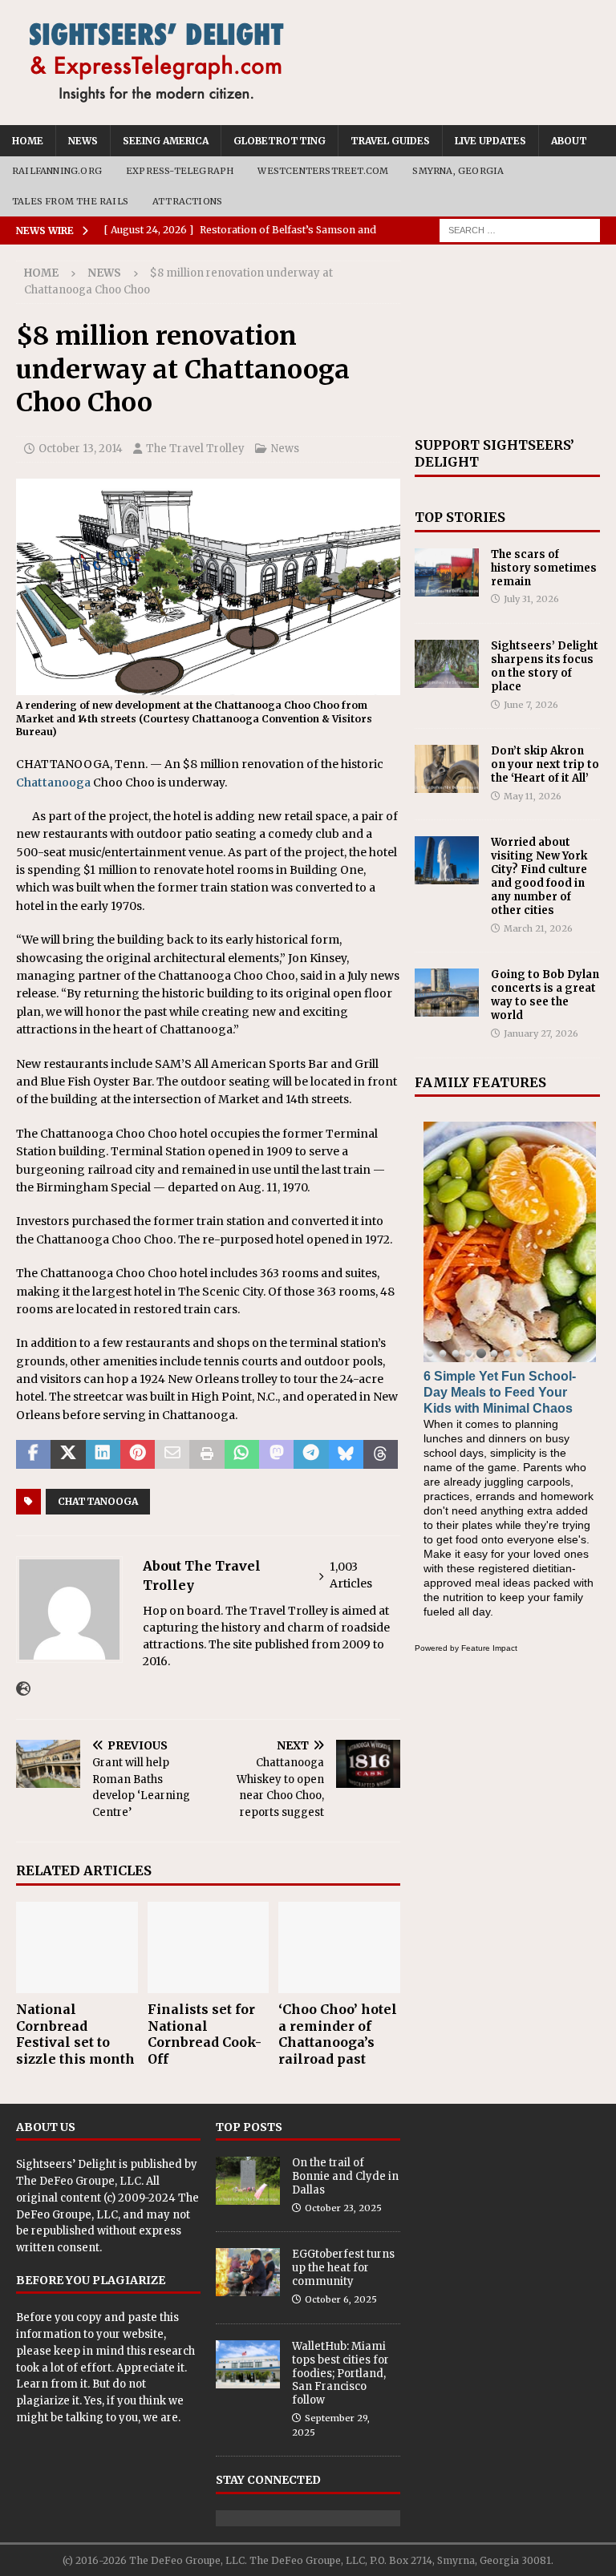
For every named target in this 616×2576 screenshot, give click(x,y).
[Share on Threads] (381, 1454)
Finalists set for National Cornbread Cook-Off (205, 2034)
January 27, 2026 (541, 1033)
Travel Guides (390, 141)
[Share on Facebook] (33, 1454)
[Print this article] (207, 1454)
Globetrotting (280, 141)
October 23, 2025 (343, 2208)
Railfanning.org (57, 171)
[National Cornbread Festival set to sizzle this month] (77, 1947)
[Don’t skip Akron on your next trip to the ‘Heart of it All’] (447, 769)
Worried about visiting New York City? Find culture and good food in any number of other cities (539, 876)
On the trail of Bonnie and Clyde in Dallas (345, 2176)
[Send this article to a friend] (172, 1454)
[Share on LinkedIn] (103, 1454)
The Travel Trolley (195, 449)
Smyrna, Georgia (458, 171)
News (83, 141)
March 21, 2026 (538, 928)
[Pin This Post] (138, 1454)
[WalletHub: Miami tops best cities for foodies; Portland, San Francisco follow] (248, 2364)
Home (28, 141)
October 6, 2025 (341, 2299)
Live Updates (490, 141)
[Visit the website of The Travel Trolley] (23, 1689)
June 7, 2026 (531, 705)
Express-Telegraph (180, 171)
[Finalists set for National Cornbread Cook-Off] (209, 1947)
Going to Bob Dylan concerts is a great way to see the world (545, 995)
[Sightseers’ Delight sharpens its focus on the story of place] (447, 664)
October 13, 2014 (81, 449)
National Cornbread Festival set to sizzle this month (75, 2034)
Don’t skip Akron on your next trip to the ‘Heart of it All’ (545, 764)
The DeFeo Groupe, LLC (79, 2181)
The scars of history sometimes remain (544, 568)
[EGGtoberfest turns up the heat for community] (248, 2272)
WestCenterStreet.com (323, 171)
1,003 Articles (351, 1575)
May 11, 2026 (533, 796)
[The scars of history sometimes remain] (447, 572)
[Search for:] (520, 230)
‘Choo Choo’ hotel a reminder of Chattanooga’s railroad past (338, 2034)
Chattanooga (53, 783)
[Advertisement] (507, 341)
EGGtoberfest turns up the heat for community (343, 2268)
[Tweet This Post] (68, 1454)
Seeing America (166, 141)
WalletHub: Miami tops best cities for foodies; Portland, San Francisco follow (340, 2374)
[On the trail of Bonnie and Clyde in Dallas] (248, 2181)
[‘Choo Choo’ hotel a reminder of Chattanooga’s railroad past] (339, 1947)
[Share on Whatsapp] (242, 1454)
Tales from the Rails (70, 201)
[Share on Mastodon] (276, 1454)
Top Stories (460, 517)
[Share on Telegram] (311, 1454)
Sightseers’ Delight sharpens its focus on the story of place (545, 666)
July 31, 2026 (531, 599)
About (569, 141)
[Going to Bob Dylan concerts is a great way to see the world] (447, 993)
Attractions (187, 201)
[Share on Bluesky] (346, 1454)
